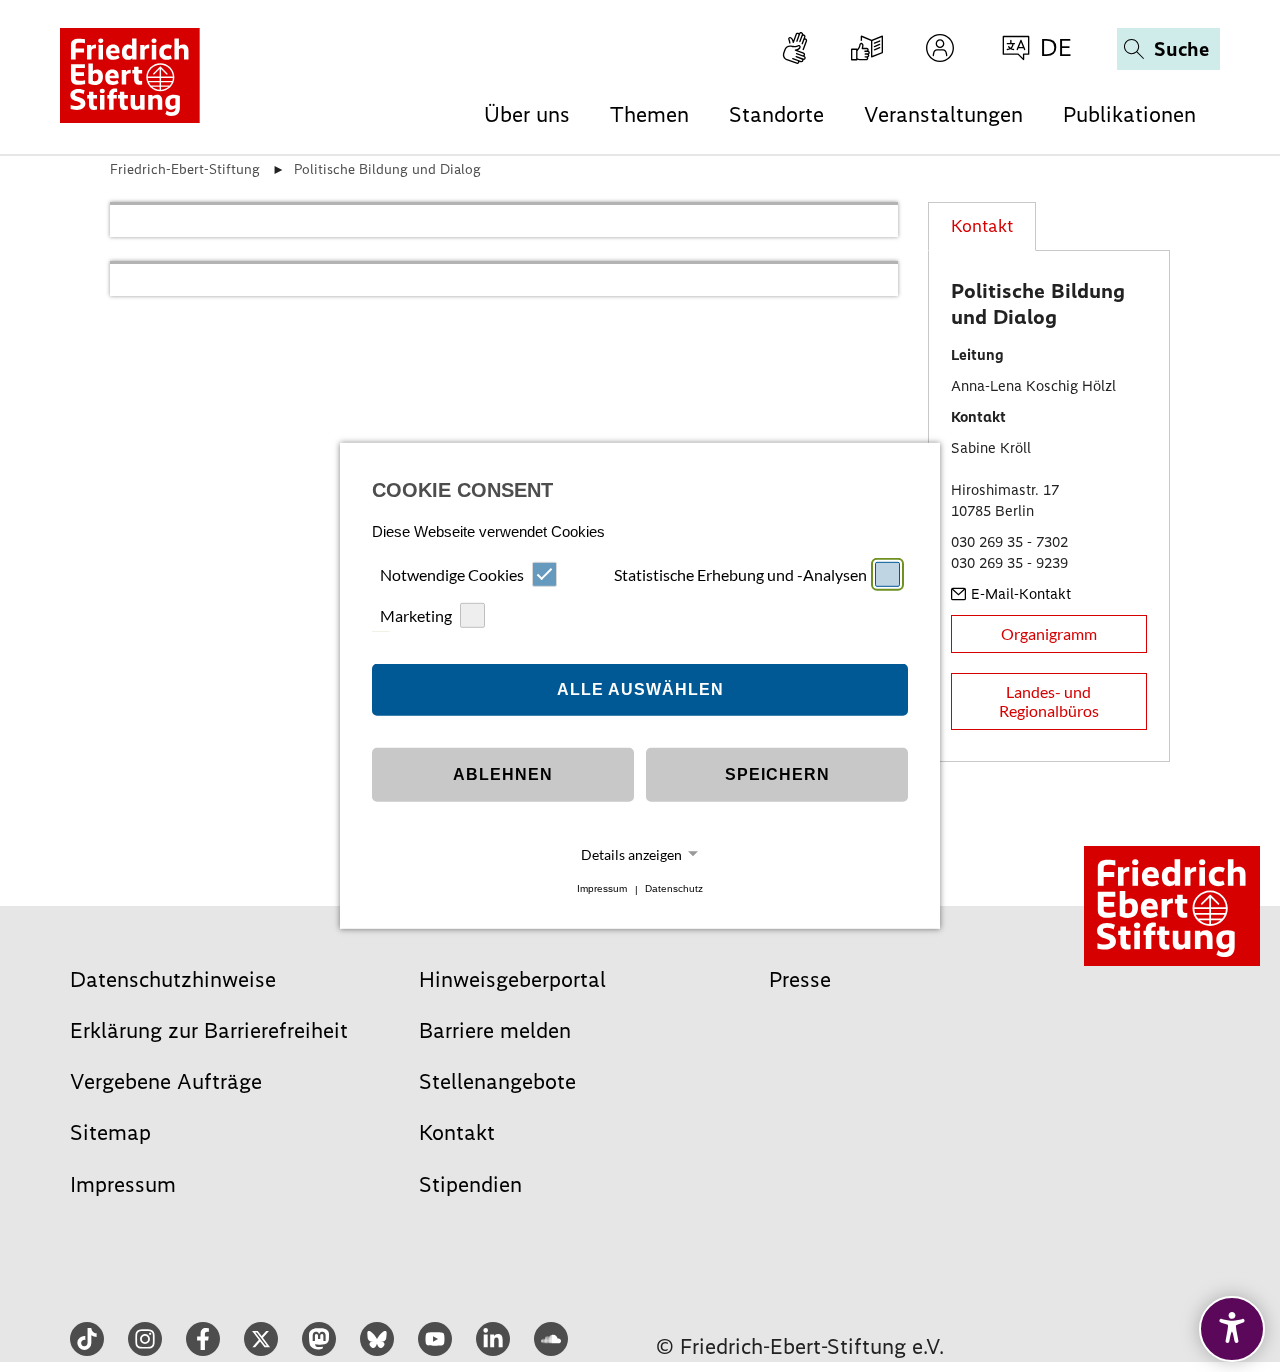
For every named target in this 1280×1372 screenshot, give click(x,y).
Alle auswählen (640, 689)
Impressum (602, 889)
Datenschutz (674, 889)
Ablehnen (503, 774)
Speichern (777, 774)
